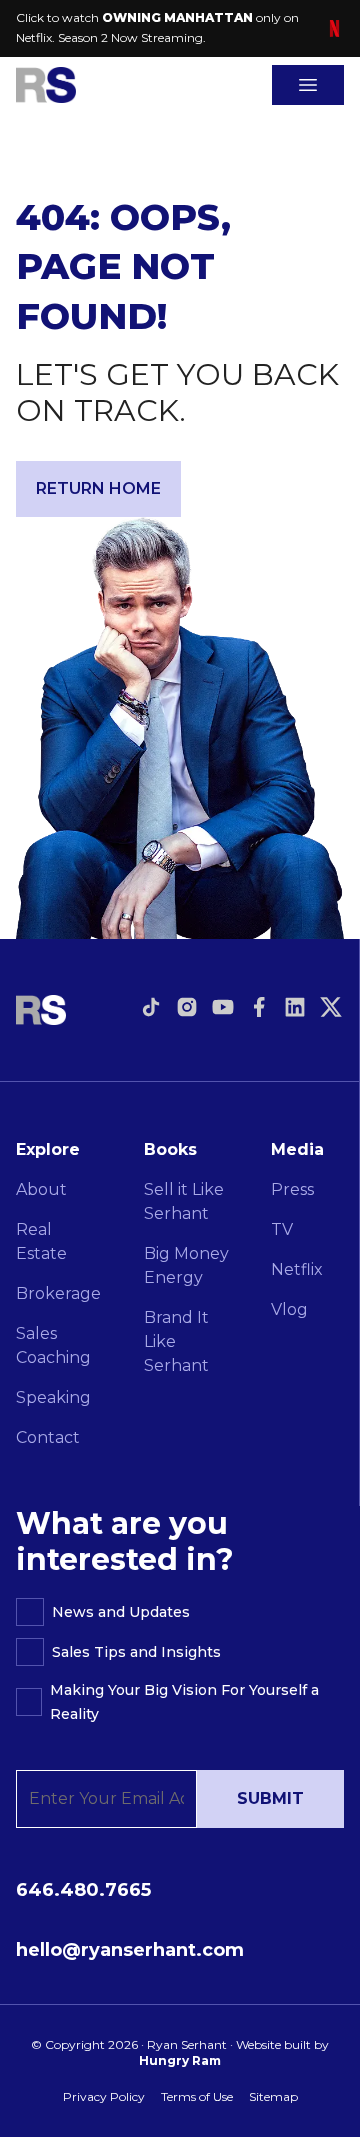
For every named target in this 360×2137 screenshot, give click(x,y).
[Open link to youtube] (223, 1007)
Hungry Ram (180, 2060)
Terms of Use (197, 2096)
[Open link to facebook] (259, 1007)
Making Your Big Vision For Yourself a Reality (184, 1702)
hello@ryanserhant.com (130, 1950)
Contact (48, 1437)
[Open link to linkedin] (295, 1007)
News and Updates (121, 1612)
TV (282, 1229)
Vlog (289, 1309)
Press (292, 1189)
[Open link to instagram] (187, 1007)
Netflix (297, 1269)
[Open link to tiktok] (151, 1007)
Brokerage (58, 1293)
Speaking (53, 1397)
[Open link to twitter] (331, 1007)
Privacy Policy (104, 2096)
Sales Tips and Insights (136, 1652)
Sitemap (273, 2096)
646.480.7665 (83, 1890)
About (41, 1189)
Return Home (98, 488)
